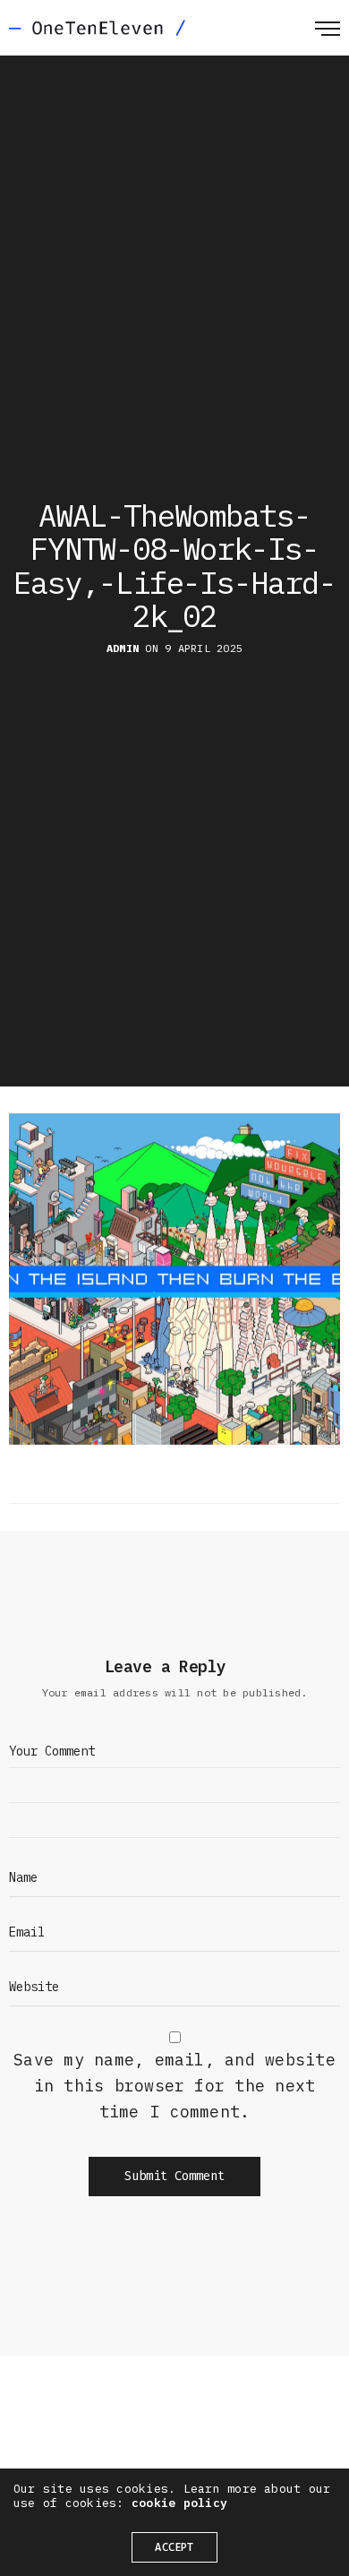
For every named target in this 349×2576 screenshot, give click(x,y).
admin (123, 648)
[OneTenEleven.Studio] (97, 28)
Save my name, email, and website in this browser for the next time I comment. (174, 2086)
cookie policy (179, 2503)
